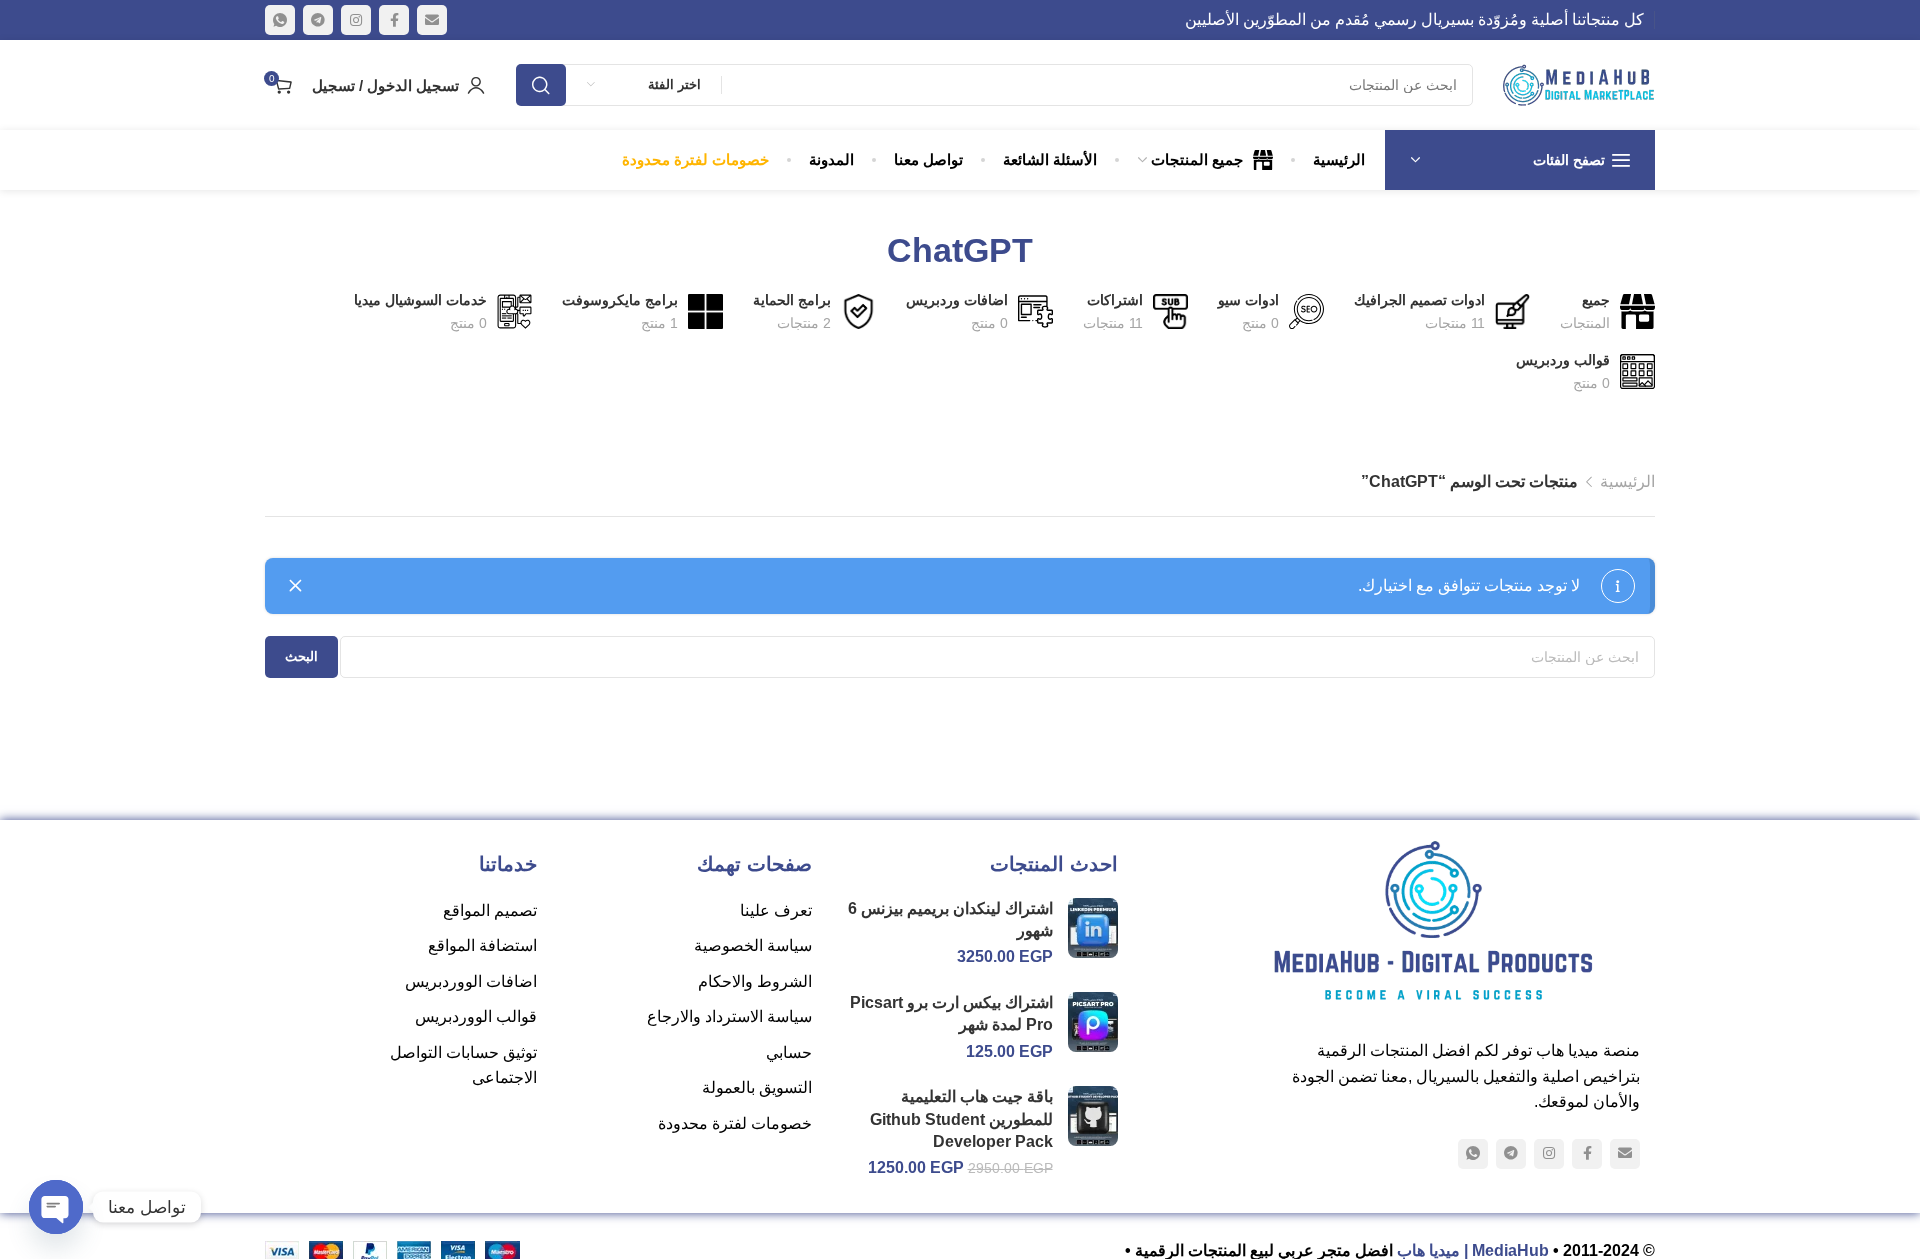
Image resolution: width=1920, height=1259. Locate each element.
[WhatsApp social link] (280, 20)
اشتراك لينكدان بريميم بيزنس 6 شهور (950, 919)
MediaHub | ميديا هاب (1473, 1250)
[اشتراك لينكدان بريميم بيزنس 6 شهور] (1092, 927)
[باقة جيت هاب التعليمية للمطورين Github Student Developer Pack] (1092, 1116)
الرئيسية (1627, 481)
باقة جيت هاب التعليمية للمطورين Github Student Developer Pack (961, 1119)
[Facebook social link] (394, 20)
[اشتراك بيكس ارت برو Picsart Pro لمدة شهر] (1092, 1022)
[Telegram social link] (318, 20)
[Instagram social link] (356, 20)
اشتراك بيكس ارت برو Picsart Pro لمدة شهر (951, 1013)
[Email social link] (432, 20)
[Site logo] (1579, 85)
